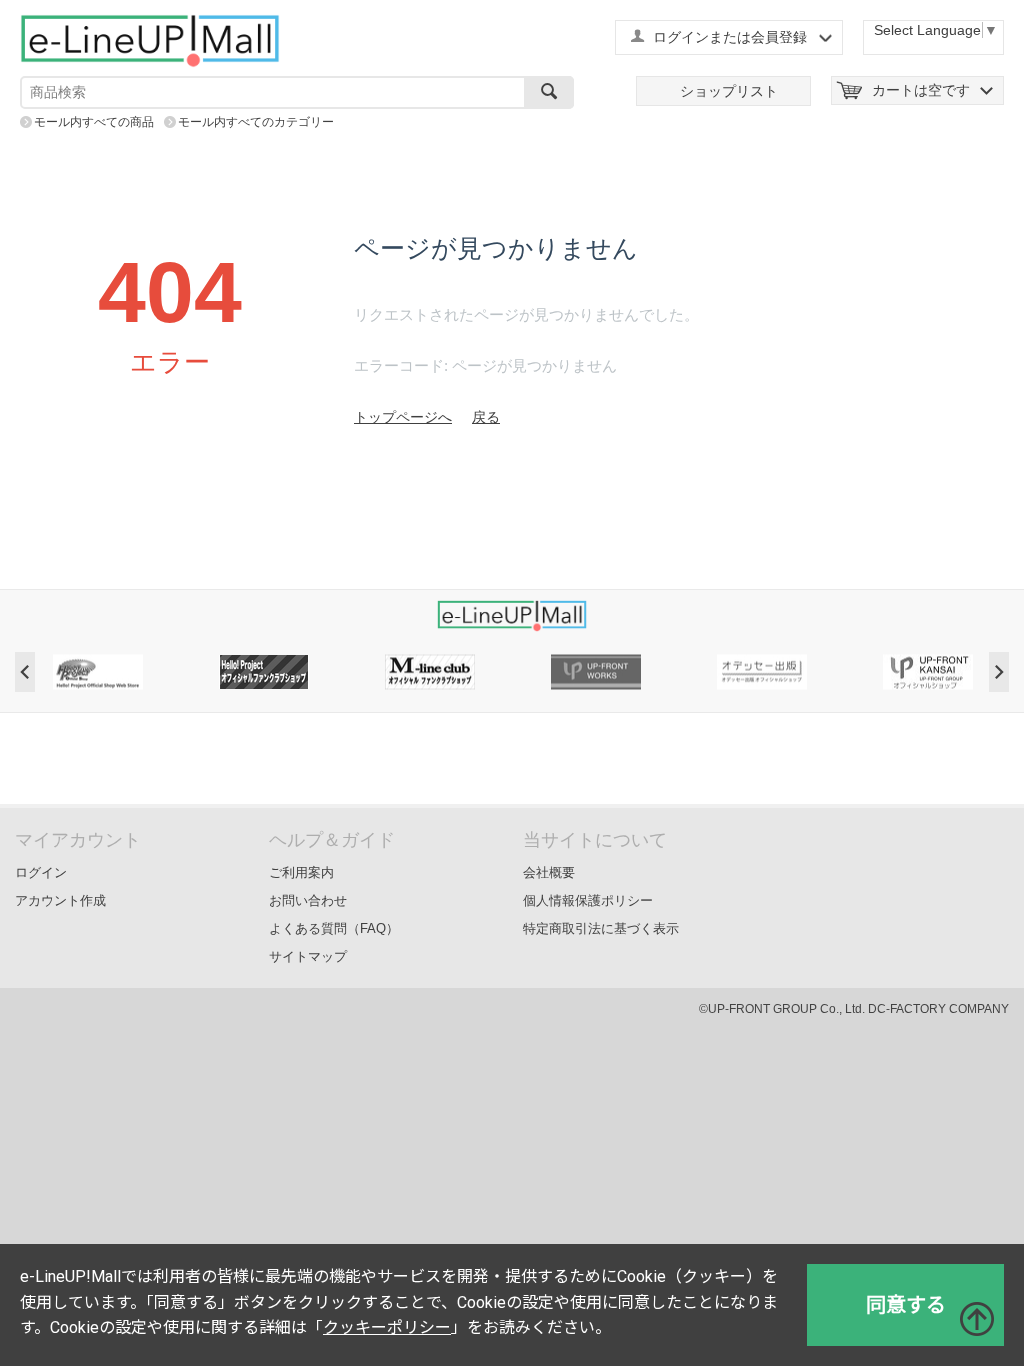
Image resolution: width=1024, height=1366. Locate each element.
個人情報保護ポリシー (588, 900)
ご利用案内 (301, 872)
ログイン (41, 872)
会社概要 (549, 872)
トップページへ (403, 417)
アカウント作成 (60, 900)
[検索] (549, 92)
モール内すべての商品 (94, 122)
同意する (906, 1305)
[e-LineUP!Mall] (150, 40)
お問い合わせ (308, 900)
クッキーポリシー (387, 1327)
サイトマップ (308, 956)
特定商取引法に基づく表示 (601, 928)
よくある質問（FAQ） (334, 928)
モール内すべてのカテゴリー (256, 122)
